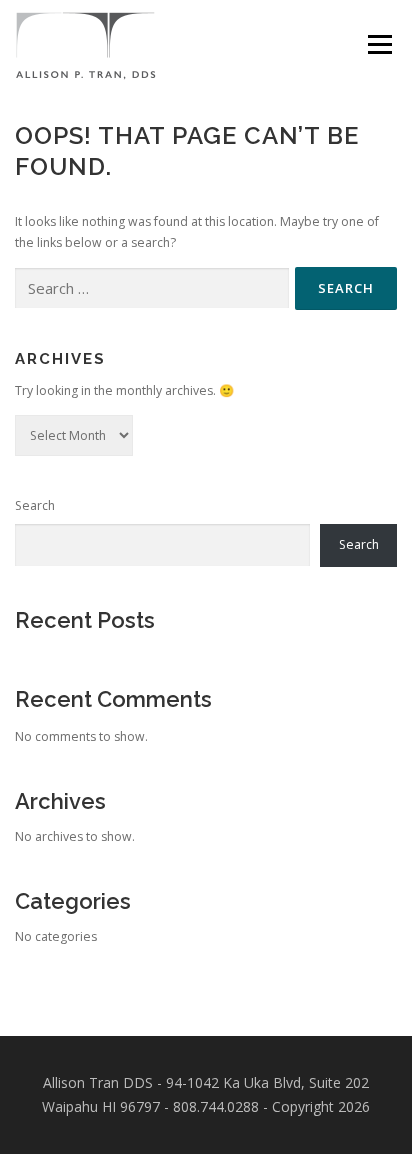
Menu (378, 44)
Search (35, 505)
